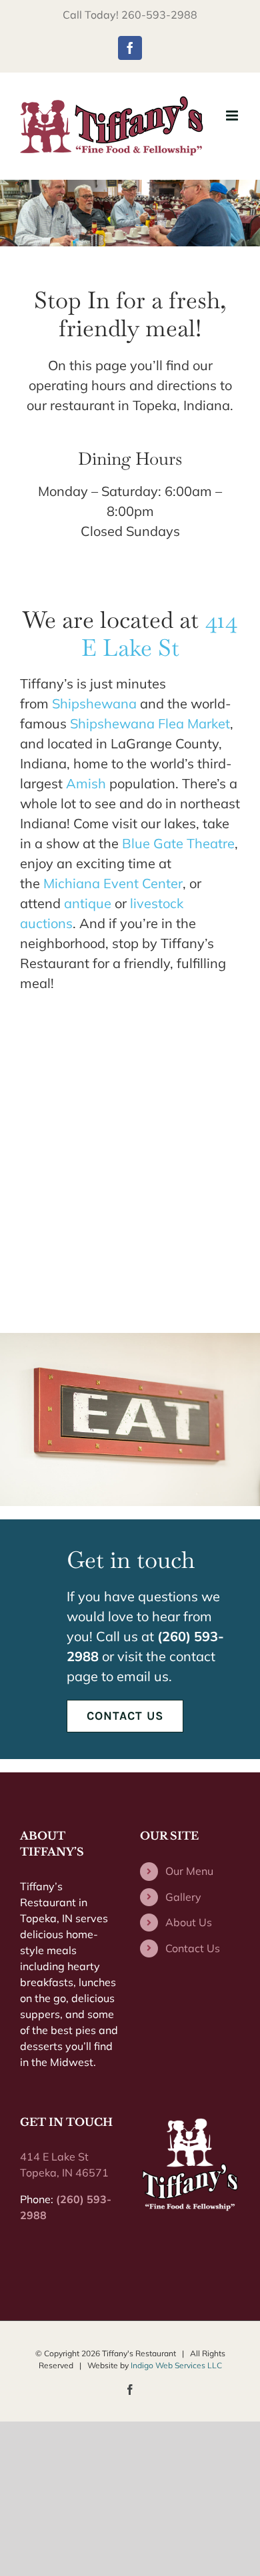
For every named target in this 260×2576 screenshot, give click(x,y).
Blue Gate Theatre (178, 843)
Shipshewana (94, 703)
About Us (189, 1922)
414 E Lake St (160, 634)
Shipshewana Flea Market (150, 723)
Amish (86, 783)
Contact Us (193, 1948)
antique (88, 903)
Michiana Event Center (113, 883)
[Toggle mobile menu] (233, 116)
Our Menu (189, 1871)
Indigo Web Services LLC (176, 2365)
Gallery (183, 1897)
